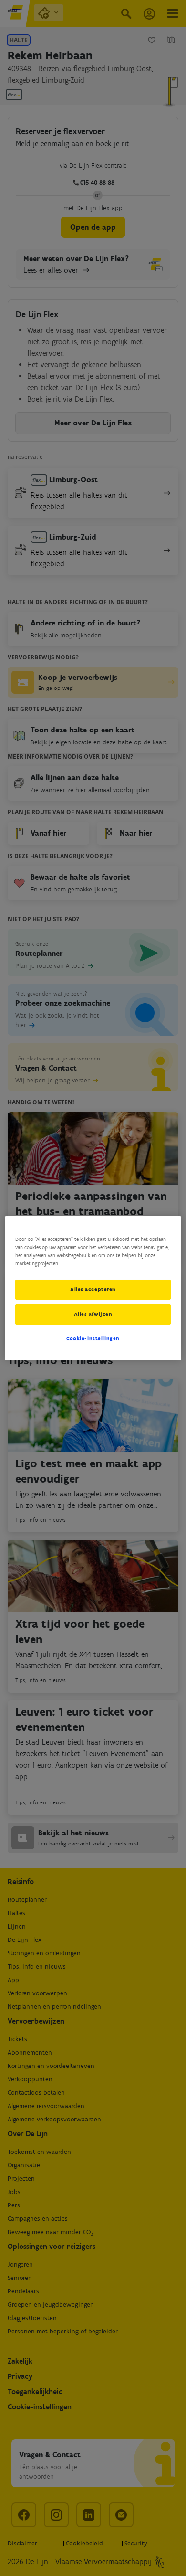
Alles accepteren (93, 1289)
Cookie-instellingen (93, 1338)
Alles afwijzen (93, 1314)
